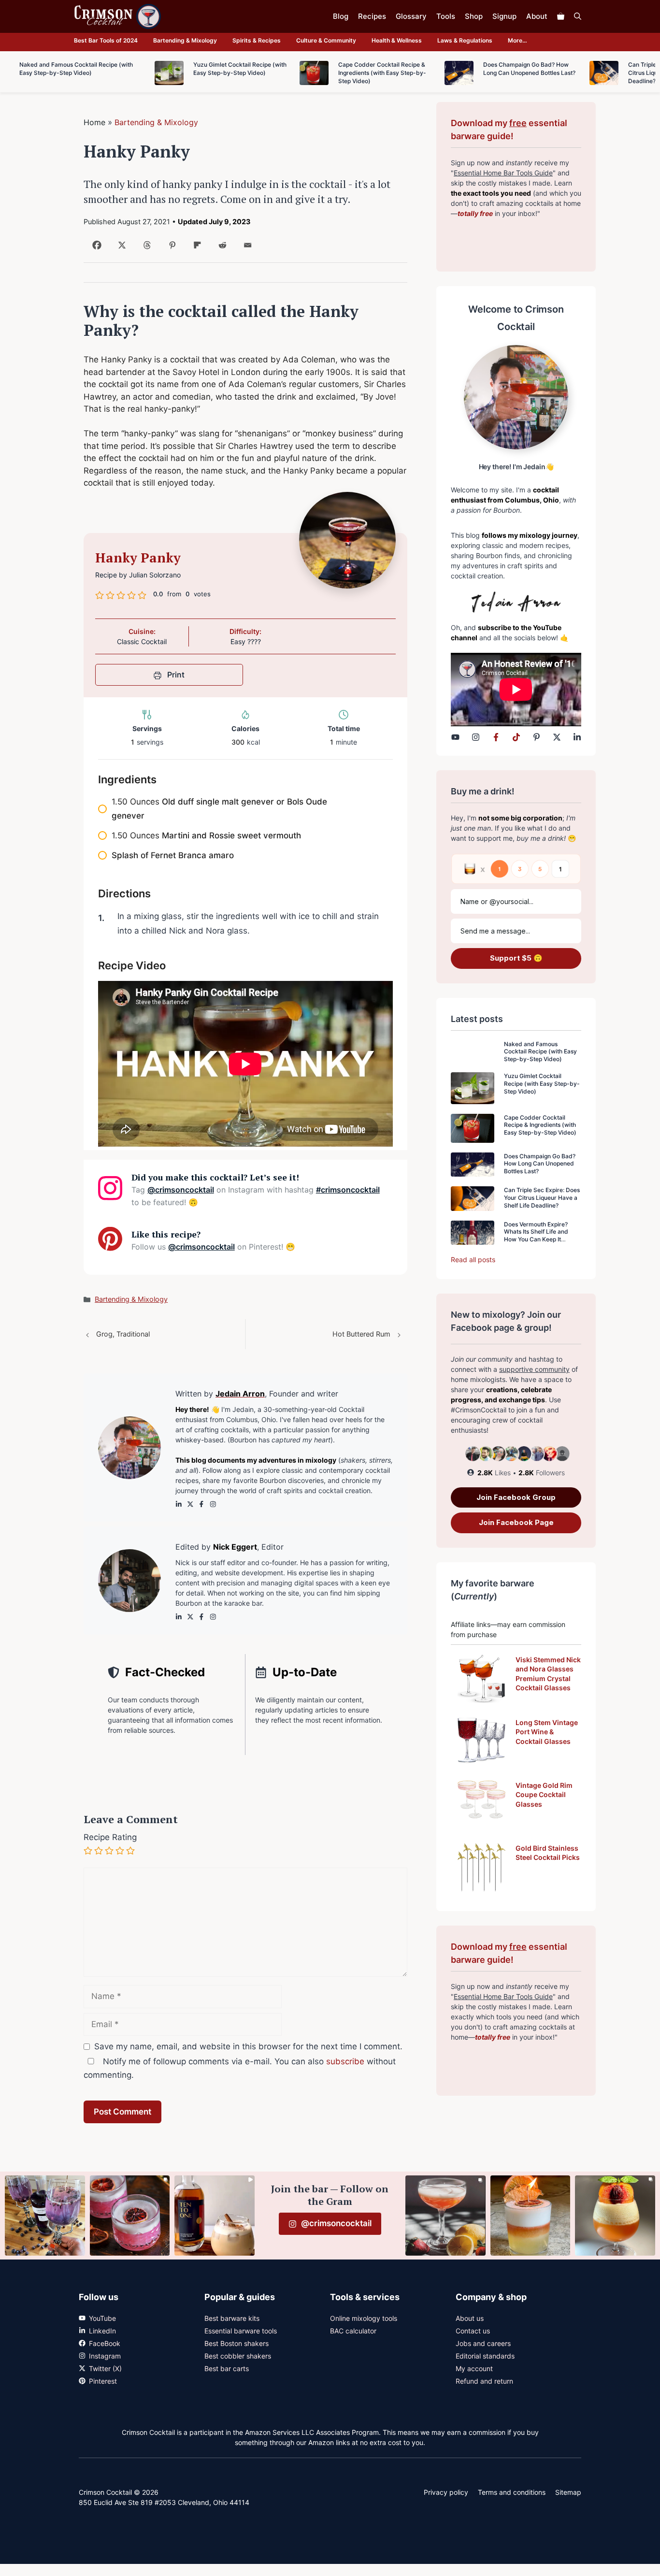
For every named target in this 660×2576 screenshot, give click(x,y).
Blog (341, 16)
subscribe (345, 2061)
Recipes (372, 16)
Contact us (473, 2331)
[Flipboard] (195, 249)
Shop (474, 16)
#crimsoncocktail (348, 1190)
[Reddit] (221, 249)
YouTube (102, 2318)
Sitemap (568, 2492)
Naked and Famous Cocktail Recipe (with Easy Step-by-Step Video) (540, 1051)
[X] (120, 249)
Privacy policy (446, 2492)
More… (517, 40)
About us (470, 2318)
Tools (446, 16)
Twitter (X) (105, 2368)
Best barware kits (232, 2318)
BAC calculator (353, 2331)
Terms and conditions (512, 2492)
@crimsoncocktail (181, 1190)
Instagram (105, 2356)
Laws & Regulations (465, 40)
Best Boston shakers (237, 2343)
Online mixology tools (364, 2318)
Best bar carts (227, 2368)
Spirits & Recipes (257, 40)
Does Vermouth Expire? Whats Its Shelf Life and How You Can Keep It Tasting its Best (536, 1236)
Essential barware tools (241, 2331)
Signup (504, 16)
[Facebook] (95, 249)
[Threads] (145, 249)
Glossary (411, 16)
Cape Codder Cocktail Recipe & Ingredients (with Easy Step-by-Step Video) (540, 1125)
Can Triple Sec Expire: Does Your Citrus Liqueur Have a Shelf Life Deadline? (542, 1197)
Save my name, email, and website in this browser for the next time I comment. (248, 2046)
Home (94, 122)
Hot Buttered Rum (361, 1334)
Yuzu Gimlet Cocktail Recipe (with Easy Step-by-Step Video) (542, 1083)
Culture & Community (326, 40)
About (537, 16)
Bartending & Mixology (185, 40)
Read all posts (473, 1259)
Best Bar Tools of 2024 (106, 40)
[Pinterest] (170, 249)
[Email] (246, 249)
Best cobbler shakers (238, 2356)
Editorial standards (485, 2356)
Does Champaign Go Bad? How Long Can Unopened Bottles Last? (540, 1164)
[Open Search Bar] (578, 16)
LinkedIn (102, 2331)
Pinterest (103, 2381)
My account (474, 2368)
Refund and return (484, 2381)
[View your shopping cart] (561, 16)
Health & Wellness (397, 40)
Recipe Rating (110, 1837)
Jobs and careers (483, 2343)
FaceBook (105, 2343)
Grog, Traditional (123, 1334)
